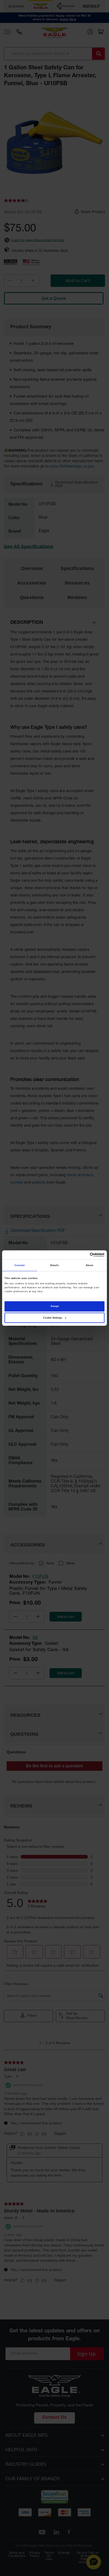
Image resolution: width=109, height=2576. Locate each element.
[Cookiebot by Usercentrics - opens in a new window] (81, 1255)
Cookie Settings (53, 1318)
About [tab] (90, 1265)
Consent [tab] (20, 1265)
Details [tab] (54, 1265)
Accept (55, 1306)
